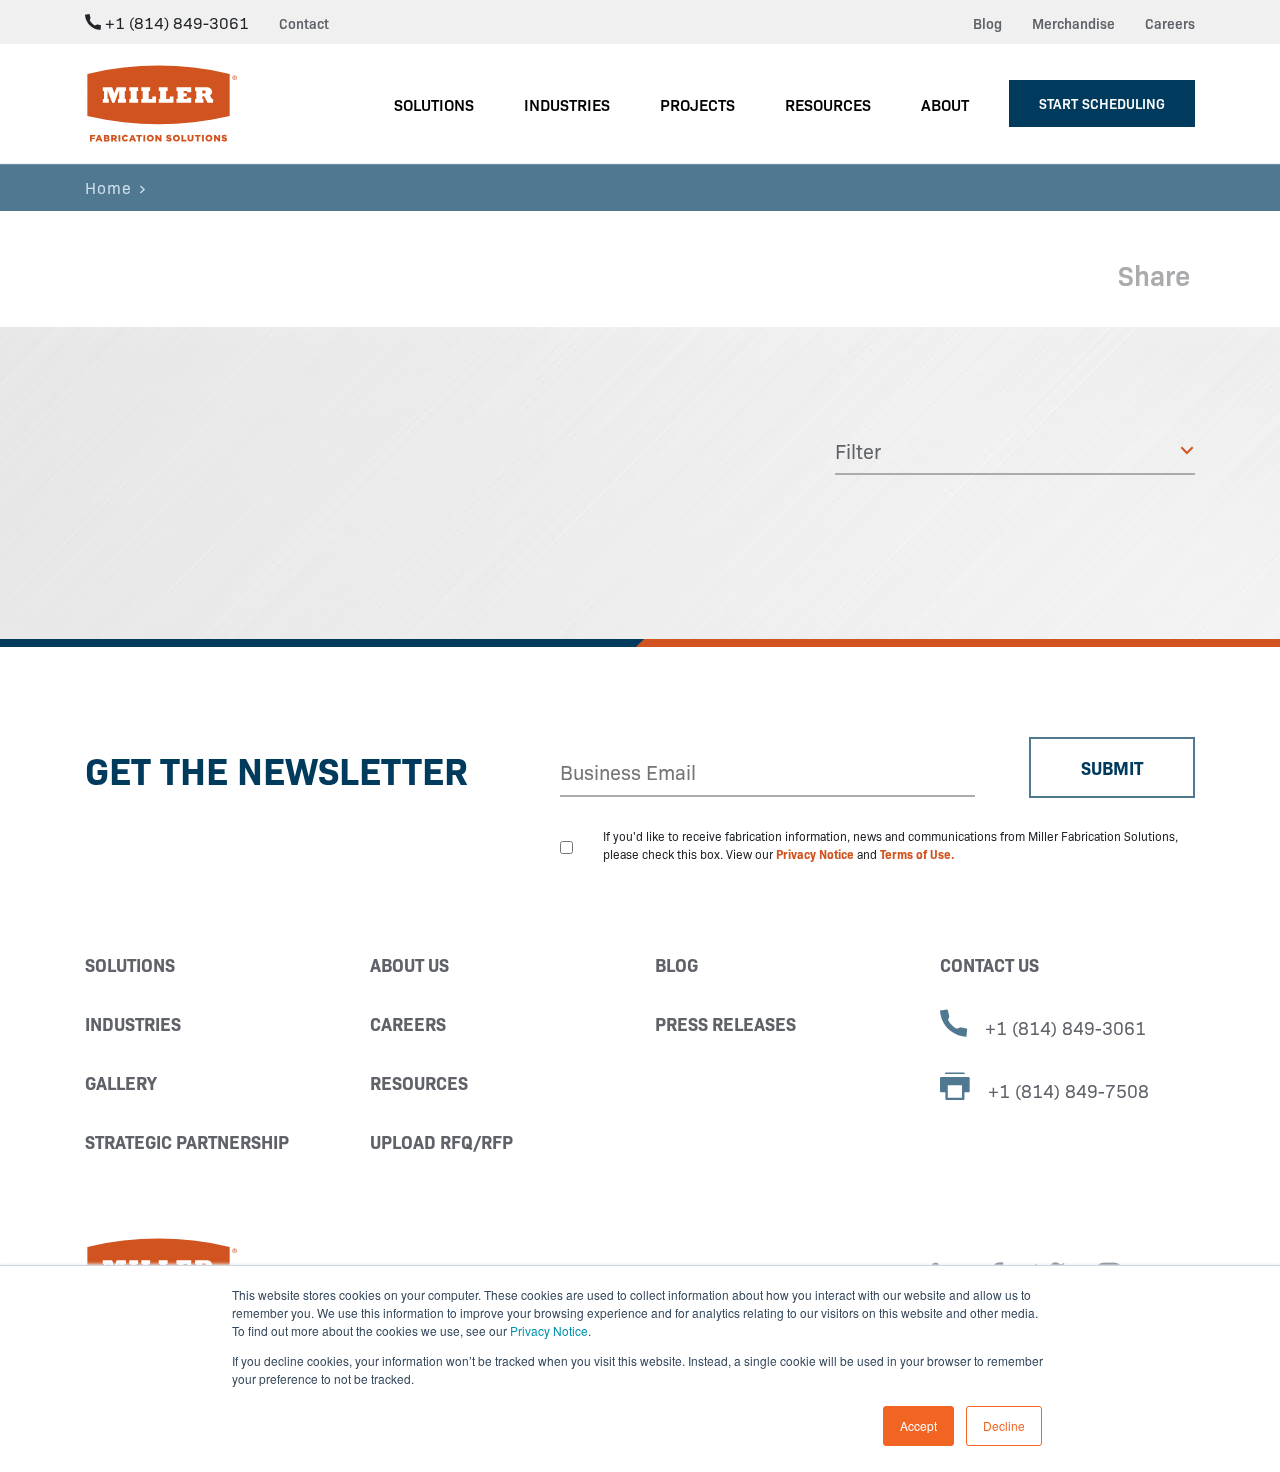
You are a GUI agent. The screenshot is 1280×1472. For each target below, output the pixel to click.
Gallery (121, 1082)
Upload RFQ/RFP (441, 1141)
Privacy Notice (549, 1330)
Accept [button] (918, 1425)
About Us (409, 964)
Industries (133, 1023)
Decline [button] (1004, 1425)
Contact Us (989, 964)
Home (108, 187)
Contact (304, 23)
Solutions (130, 964)
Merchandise (1073, 23)
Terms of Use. (917, 853)
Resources (419, 1082)
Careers (1170, 23)
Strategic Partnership (187, 1141)
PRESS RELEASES (725, 1023)
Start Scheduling (1102, 103)
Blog (987, 23)
